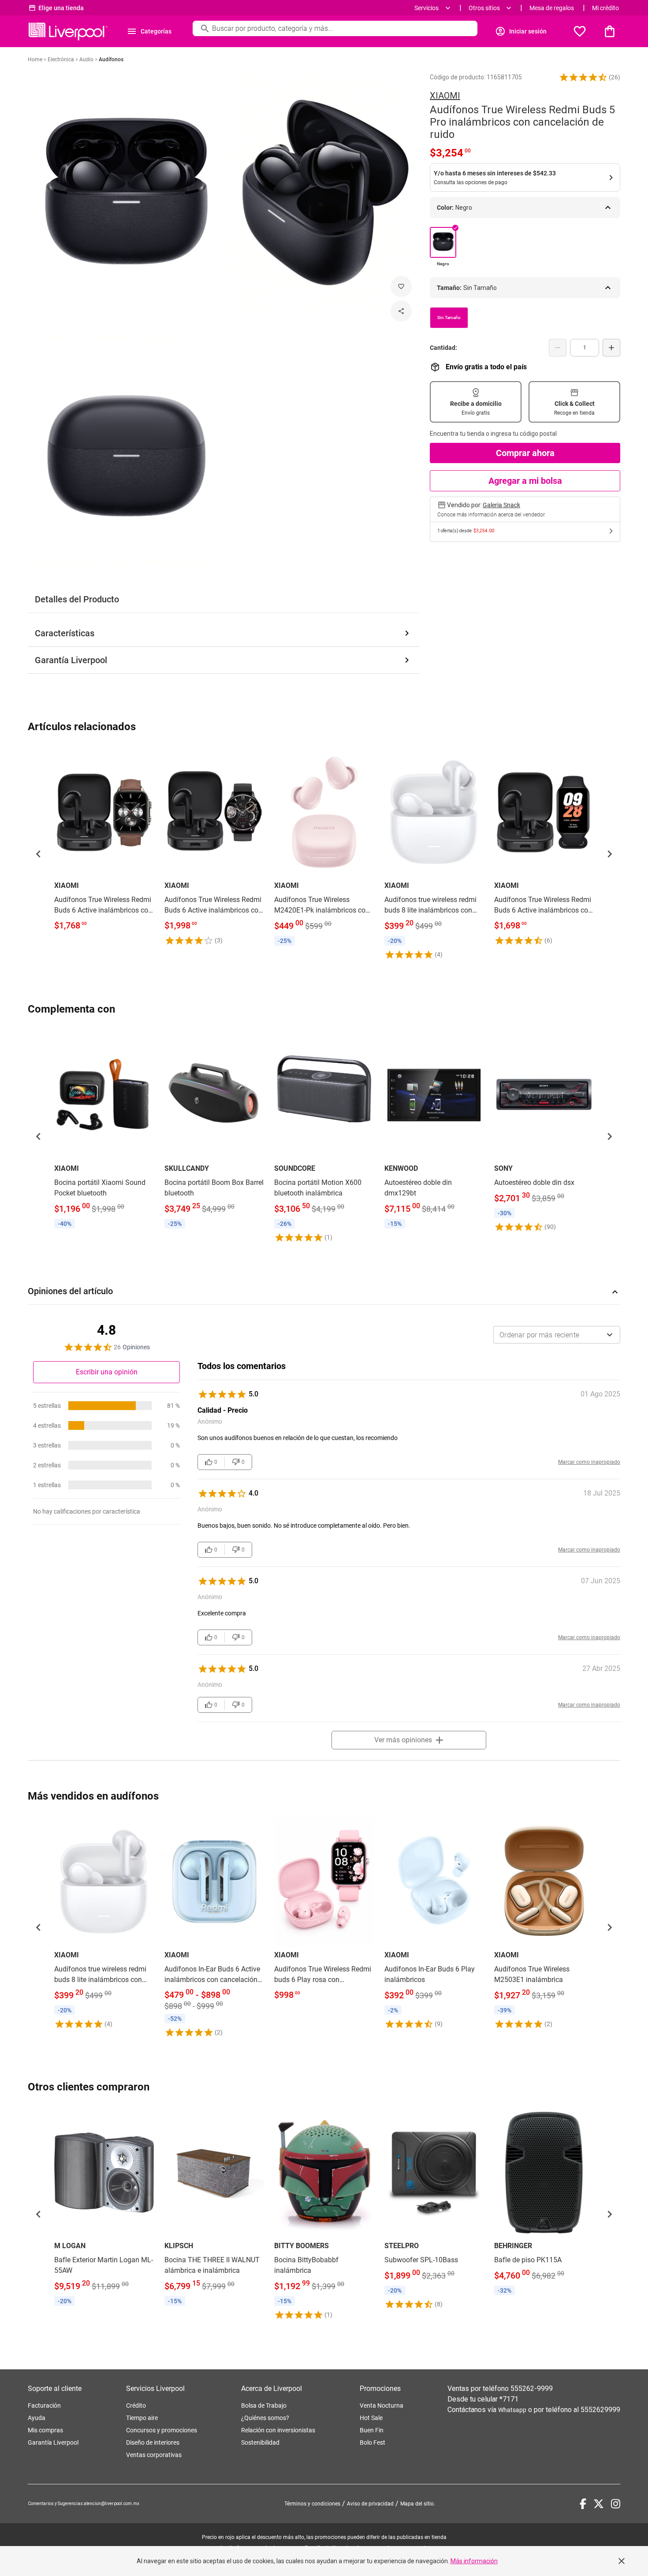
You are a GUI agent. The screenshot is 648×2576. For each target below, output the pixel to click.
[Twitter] (599, 2504)
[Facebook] (583, 2504)
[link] (104, 841)
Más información (474, 2561)
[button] (583, 77)
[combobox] (557, 1335)
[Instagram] (616, 2504)
